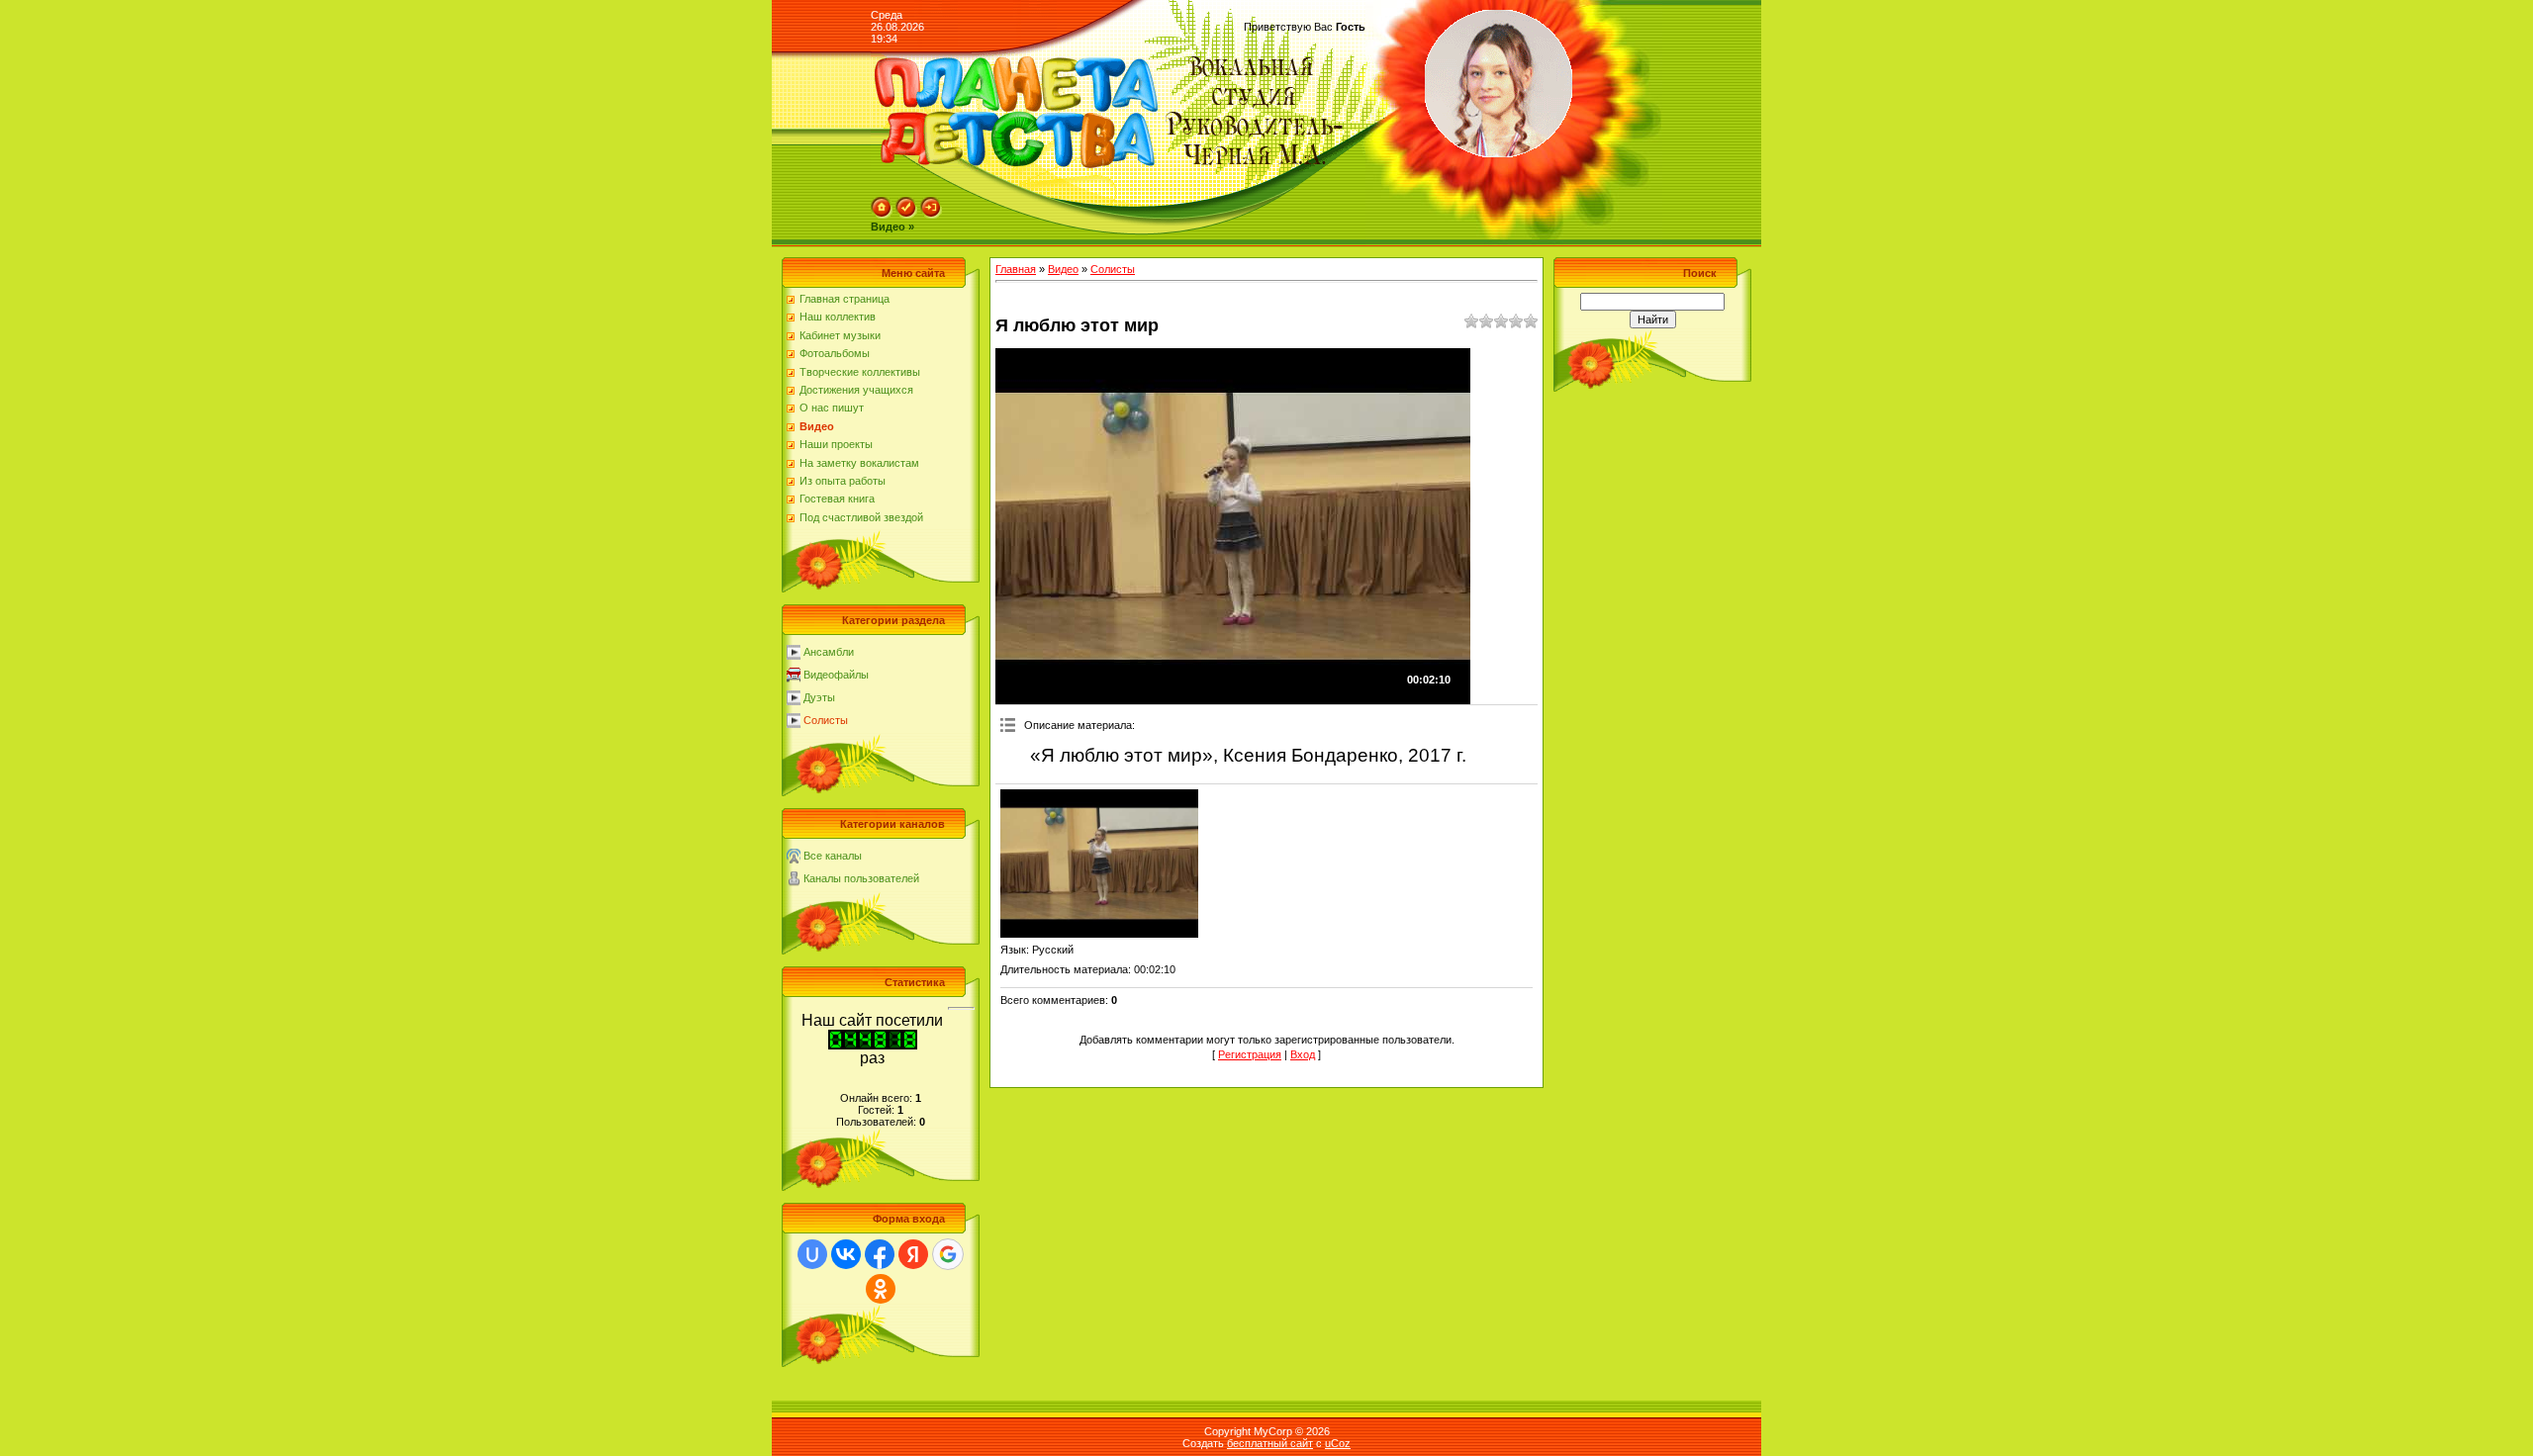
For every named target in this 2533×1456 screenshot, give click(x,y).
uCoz (1338, 1443)
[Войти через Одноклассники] (881, 1289)
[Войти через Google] (948, 1254)
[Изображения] (1099, 864)
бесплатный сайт (1270, 1443)
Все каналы (833, 856)
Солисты (826, 720)
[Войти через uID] (812, 1254)
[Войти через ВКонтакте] (846, 1254)
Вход (1303, 1054)
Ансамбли (829, 652)
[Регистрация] (906, 215)
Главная (1016, 269)
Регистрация (1250, 1054)
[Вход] (931, 215)
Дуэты (819, 697)
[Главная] (882, 215)
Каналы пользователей (861, 878)
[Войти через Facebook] (880, 1254)
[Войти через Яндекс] (913, 1254)
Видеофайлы (836, 675)
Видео (1063, 269)
